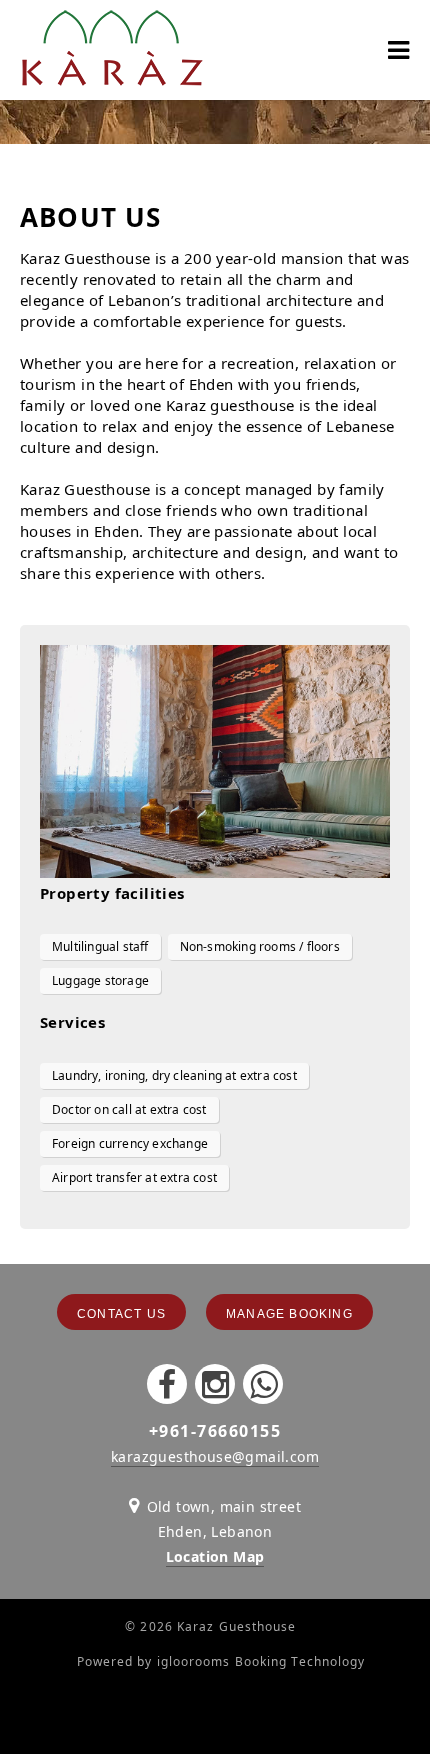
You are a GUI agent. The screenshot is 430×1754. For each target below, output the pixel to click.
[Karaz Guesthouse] (112, 50)
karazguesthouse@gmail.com (215, 1456)
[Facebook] (167, 1384)
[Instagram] (215, 1384)
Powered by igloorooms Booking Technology (221, 1661)
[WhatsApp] (263, 1384)
